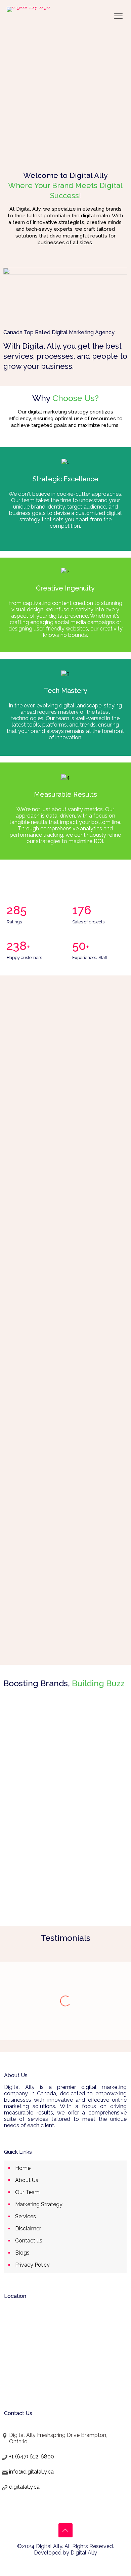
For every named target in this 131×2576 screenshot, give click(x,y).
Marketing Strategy (39, 2204)
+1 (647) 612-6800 (32, 2457)
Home (23, 2168)
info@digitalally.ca (31, 2472)
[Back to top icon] (65, 2530)
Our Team (27, 2192)
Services (26, 2216)
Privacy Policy (32, 2265)
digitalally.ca (24, 2487)
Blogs (22, 2253)
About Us (27, 2180)
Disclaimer (28, 2229)
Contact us (29, 2241)
